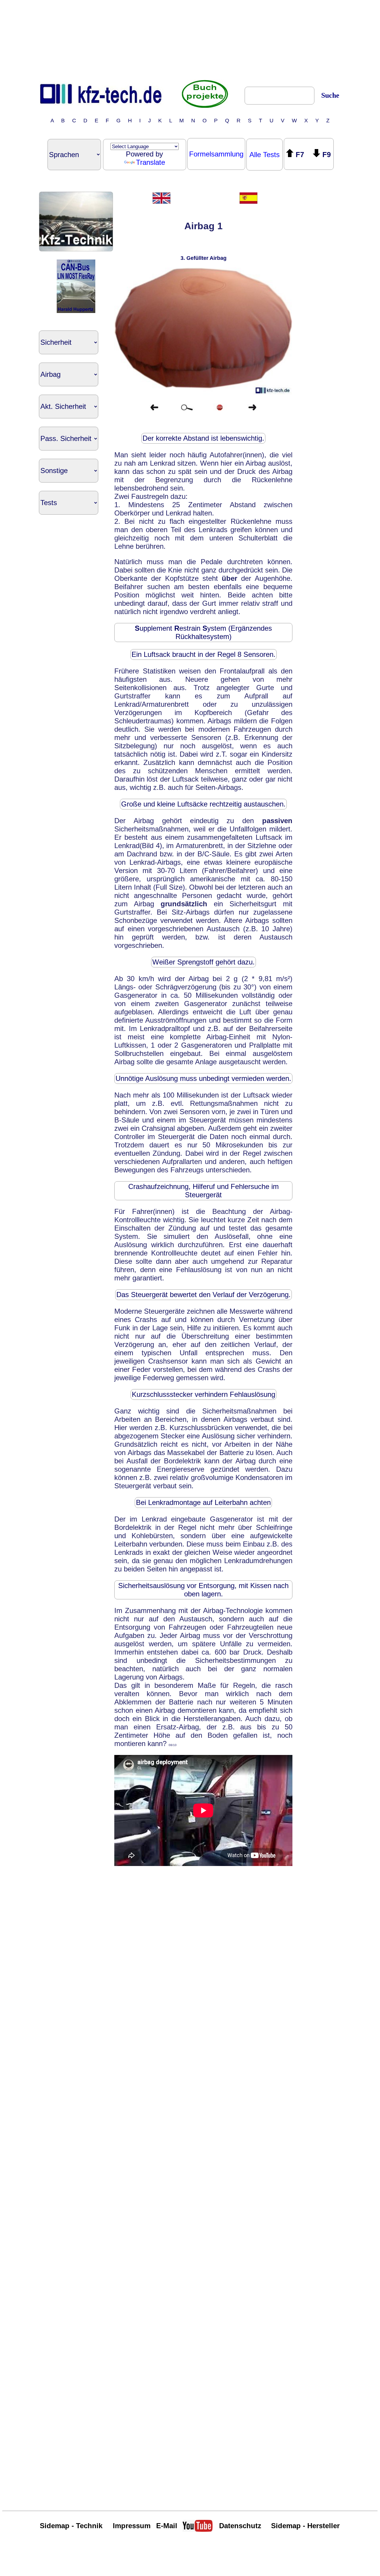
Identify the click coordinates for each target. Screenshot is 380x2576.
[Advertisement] (190, 39)
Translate (151, 162)
